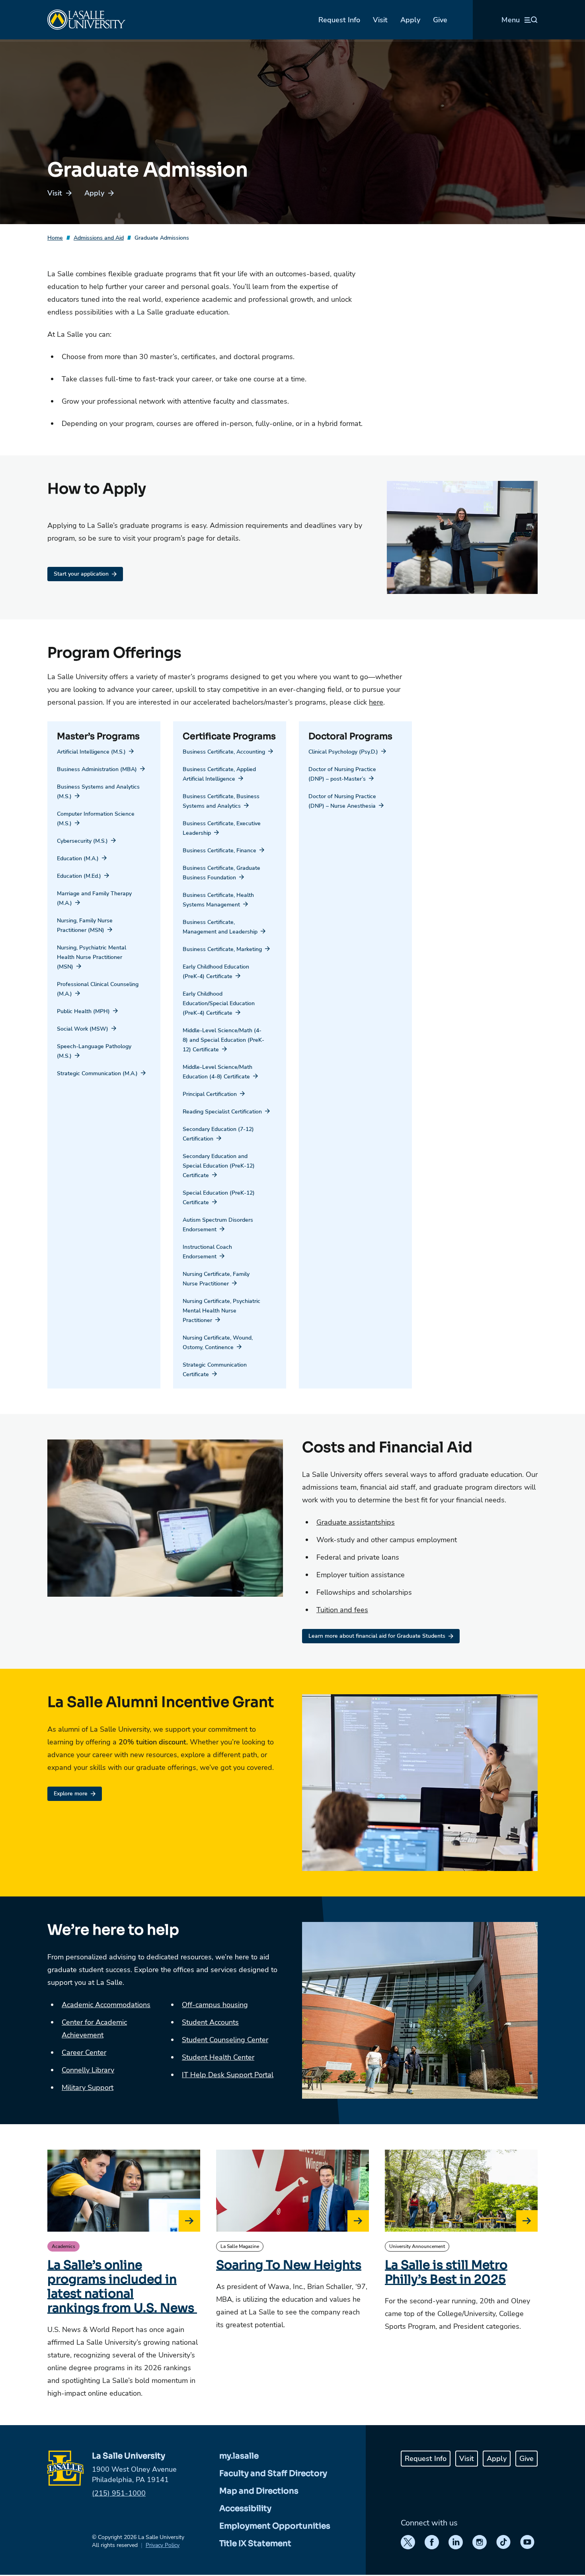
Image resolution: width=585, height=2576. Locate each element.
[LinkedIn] (456, 2542)
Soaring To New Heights (289, 2265)
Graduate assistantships (356, 1522)
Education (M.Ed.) (79, 876)
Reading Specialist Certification (222, 1112)
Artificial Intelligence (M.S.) (91, 752)
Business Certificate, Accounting (224, 752)
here (376, 702)
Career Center (84, 2053)
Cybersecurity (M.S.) (82, 841)
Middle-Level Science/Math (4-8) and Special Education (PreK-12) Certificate (223, 1040)
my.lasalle (239, 2456)
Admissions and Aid (99, 238)
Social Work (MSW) (83, 1029)
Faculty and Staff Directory (273, 2473)
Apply (410, 20)
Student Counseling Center (225, 2040)
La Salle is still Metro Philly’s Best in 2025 (446, 2272)
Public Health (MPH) (83, 1011)
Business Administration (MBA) (97, 769)
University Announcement (417, 2246)
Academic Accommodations (106, 2005)
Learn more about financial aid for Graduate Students (377, 1636)
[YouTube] (527, 2542)
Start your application (81, 574)
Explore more (71, 1794)
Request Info (339, 20)
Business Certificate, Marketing (222, 949)
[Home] (86, 20)
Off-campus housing (215, 2005)
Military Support (88, 2088)
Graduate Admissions (162, 238)
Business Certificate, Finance (219, 851)
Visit (380, 20)
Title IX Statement (255, 2544)
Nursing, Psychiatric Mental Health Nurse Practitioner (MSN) (92, 957)
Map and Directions (259, 2491)
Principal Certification (210, 1094)
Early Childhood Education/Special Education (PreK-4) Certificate (219, 1003)
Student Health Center (218, 2057)
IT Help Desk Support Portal (228, 2075)
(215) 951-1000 (119, 2493)
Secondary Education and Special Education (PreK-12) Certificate (219, 1166)
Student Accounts (210, 2022)
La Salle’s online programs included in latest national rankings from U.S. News (122, 2287)
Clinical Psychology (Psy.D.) (343, 752)
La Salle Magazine (240, 2246)
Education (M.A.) (78, 858)
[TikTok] (503, 2542)
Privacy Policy (163, 2545)
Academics (63, 2246)
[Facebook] (432, 2542)
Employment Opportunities (275, 2526)
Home (55, 238)
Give (440, 20)
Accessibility (245, 2509)
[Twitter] (408, 2542)
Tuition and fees (342, 1610)
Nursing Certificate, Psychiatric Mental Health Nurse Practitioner (221, 1311)
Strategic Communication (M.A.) (97, 1073)
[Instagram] (480, 2542)
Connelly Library (88, 2070)
